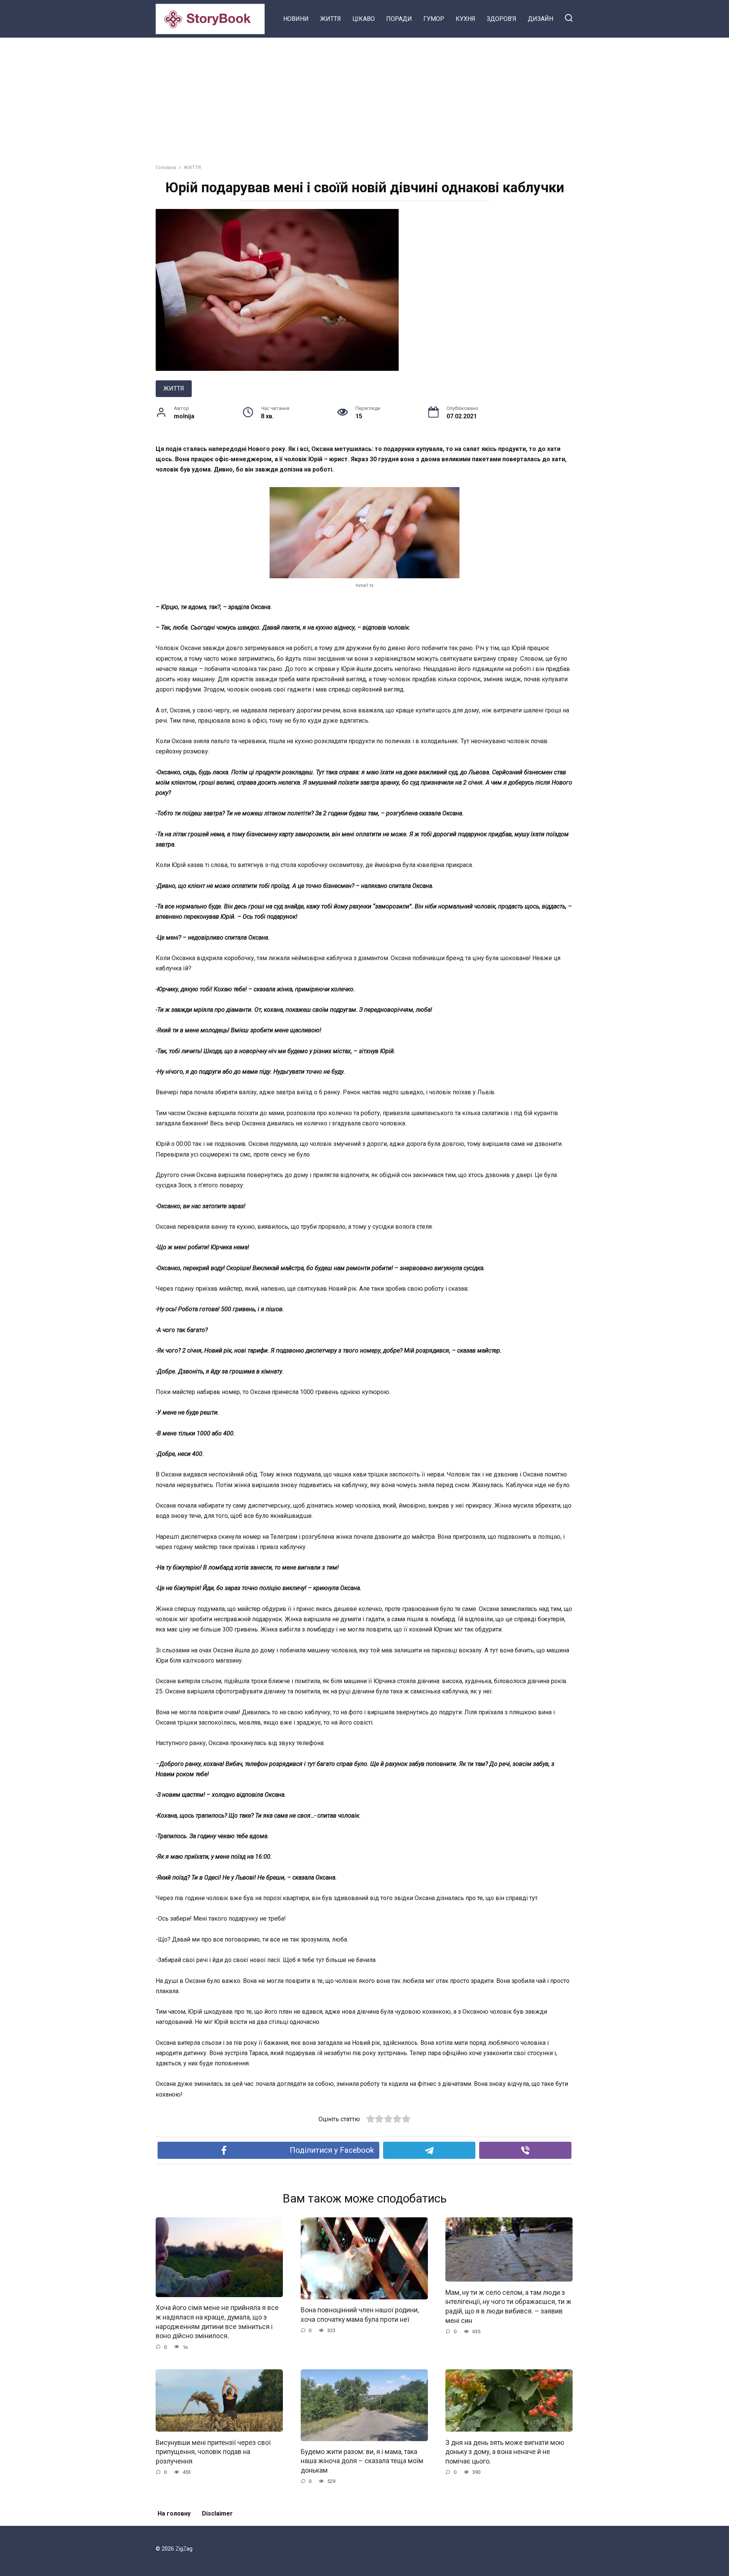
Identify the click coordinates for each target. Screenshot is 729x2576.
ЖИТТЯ (331, 19)
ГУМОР (434, 19)
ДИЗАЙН (540, 19)
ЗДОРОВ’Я (502, 19)
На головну (174, 2513)
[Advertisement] (364, 95)
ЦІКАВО (364, 19)
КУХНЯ (465, 19)
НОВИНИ (296, 19)
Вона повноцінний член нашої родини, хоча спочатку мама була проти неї (360, 2315)
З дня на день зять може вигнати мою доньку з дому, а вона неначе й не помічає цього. (505, 2452)
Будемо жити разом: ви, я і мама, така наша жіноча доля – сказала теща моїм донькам (362, 2461)
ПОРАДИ (399, 19)
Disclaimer (217, 2513)
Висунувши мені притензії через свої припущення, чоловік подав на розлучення (213, 2452)
